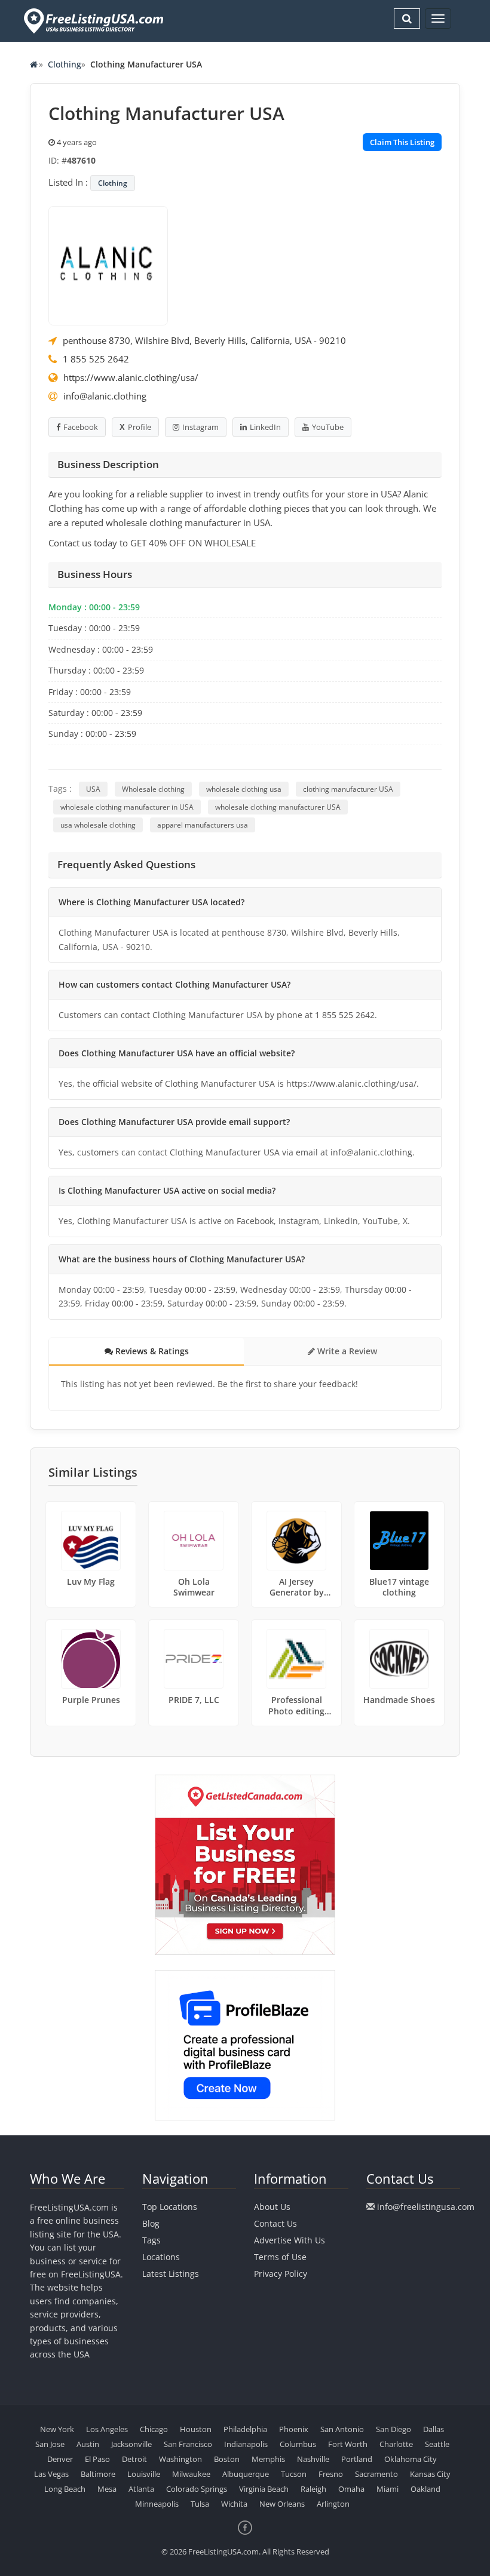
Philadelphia (245, 2429)
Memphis (268, 2459)
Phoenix (294, 2429)
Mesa (107, 2489)
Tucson (294, 2474)
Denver (60, 2459)
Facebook (81, 427)
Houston (196, 2429)
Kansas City (430, 2474)
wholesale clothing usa (244, 789)
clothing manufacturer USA (348, 789)
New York (57, 2429)
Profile (140, 427)
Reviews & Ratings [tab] (151, 1351)
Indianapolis (246, 2444)
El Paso (97, 2459)
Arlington (333, 2504)
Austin (88, 2444)
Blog (151, 2223)
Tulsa (200, 2504)
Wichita (234, 2504)
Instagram (200, 427)
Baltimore (98, 2474)
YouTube (328, 427)
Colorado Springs (197, 2489)
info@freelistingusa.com (426, 2207)
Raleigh (313, 2489)
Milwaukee (191, 2474)
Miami (388, 2489)
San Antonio (342, 2429)
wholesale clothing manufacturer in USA (127, 807)
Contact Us (275, 2223)
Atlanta (141, 2489)
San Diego (393, 2429)
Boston (227, 2459)
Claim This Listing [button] (402, 142)
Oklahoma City (411, 2459)
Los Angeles (107, 2429)
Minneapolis (157, 2504)
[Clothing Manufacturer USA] (108, 265)
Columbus (298, 2444)
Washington (180, 2459)
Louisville (144, 2474)
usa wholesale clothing (98, 825)
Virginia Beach (264, 2489)
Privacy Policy (281, 2274)
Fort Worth (348, 2444)
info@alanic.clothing (105, 396)
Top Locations (170, 2207)
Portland (357, 2459)
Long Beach (65, 2489)
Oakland (425, 2489)
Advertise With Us (290, 2240)
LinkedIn (265, 427)
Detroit (134, 2459)
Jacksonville (131, 2444)
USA (93, 789)
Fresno (331, 2474)
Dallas (434, 2429)
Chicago (154, 2429)
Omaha (351, 2489)
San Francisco (188, 2444)
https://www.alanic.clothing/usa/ (131, 377)
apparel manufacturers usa (203, 825)
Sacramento (376, 2474)
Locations (161, 2257)
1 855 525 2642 (96, 359)
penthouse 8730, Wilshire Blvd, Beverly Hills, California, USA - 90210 (204, 340)
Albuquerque (246, 2474)
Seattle (437, 2444)
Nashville (313, 2459)
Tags (151, 2240)
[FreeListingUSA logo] (92, 21)
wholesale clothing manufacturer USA (278, 807)
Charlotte (396, 2444)
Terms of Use (280, 2257)
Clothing (65, 64)
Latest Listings (171, 2274)
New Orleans (282, 2504)
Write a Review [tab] (346, 1351)
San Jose (50, 2444)
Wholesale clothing (153, 789)
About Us (272, 2207)
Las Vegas (51, 2474)
